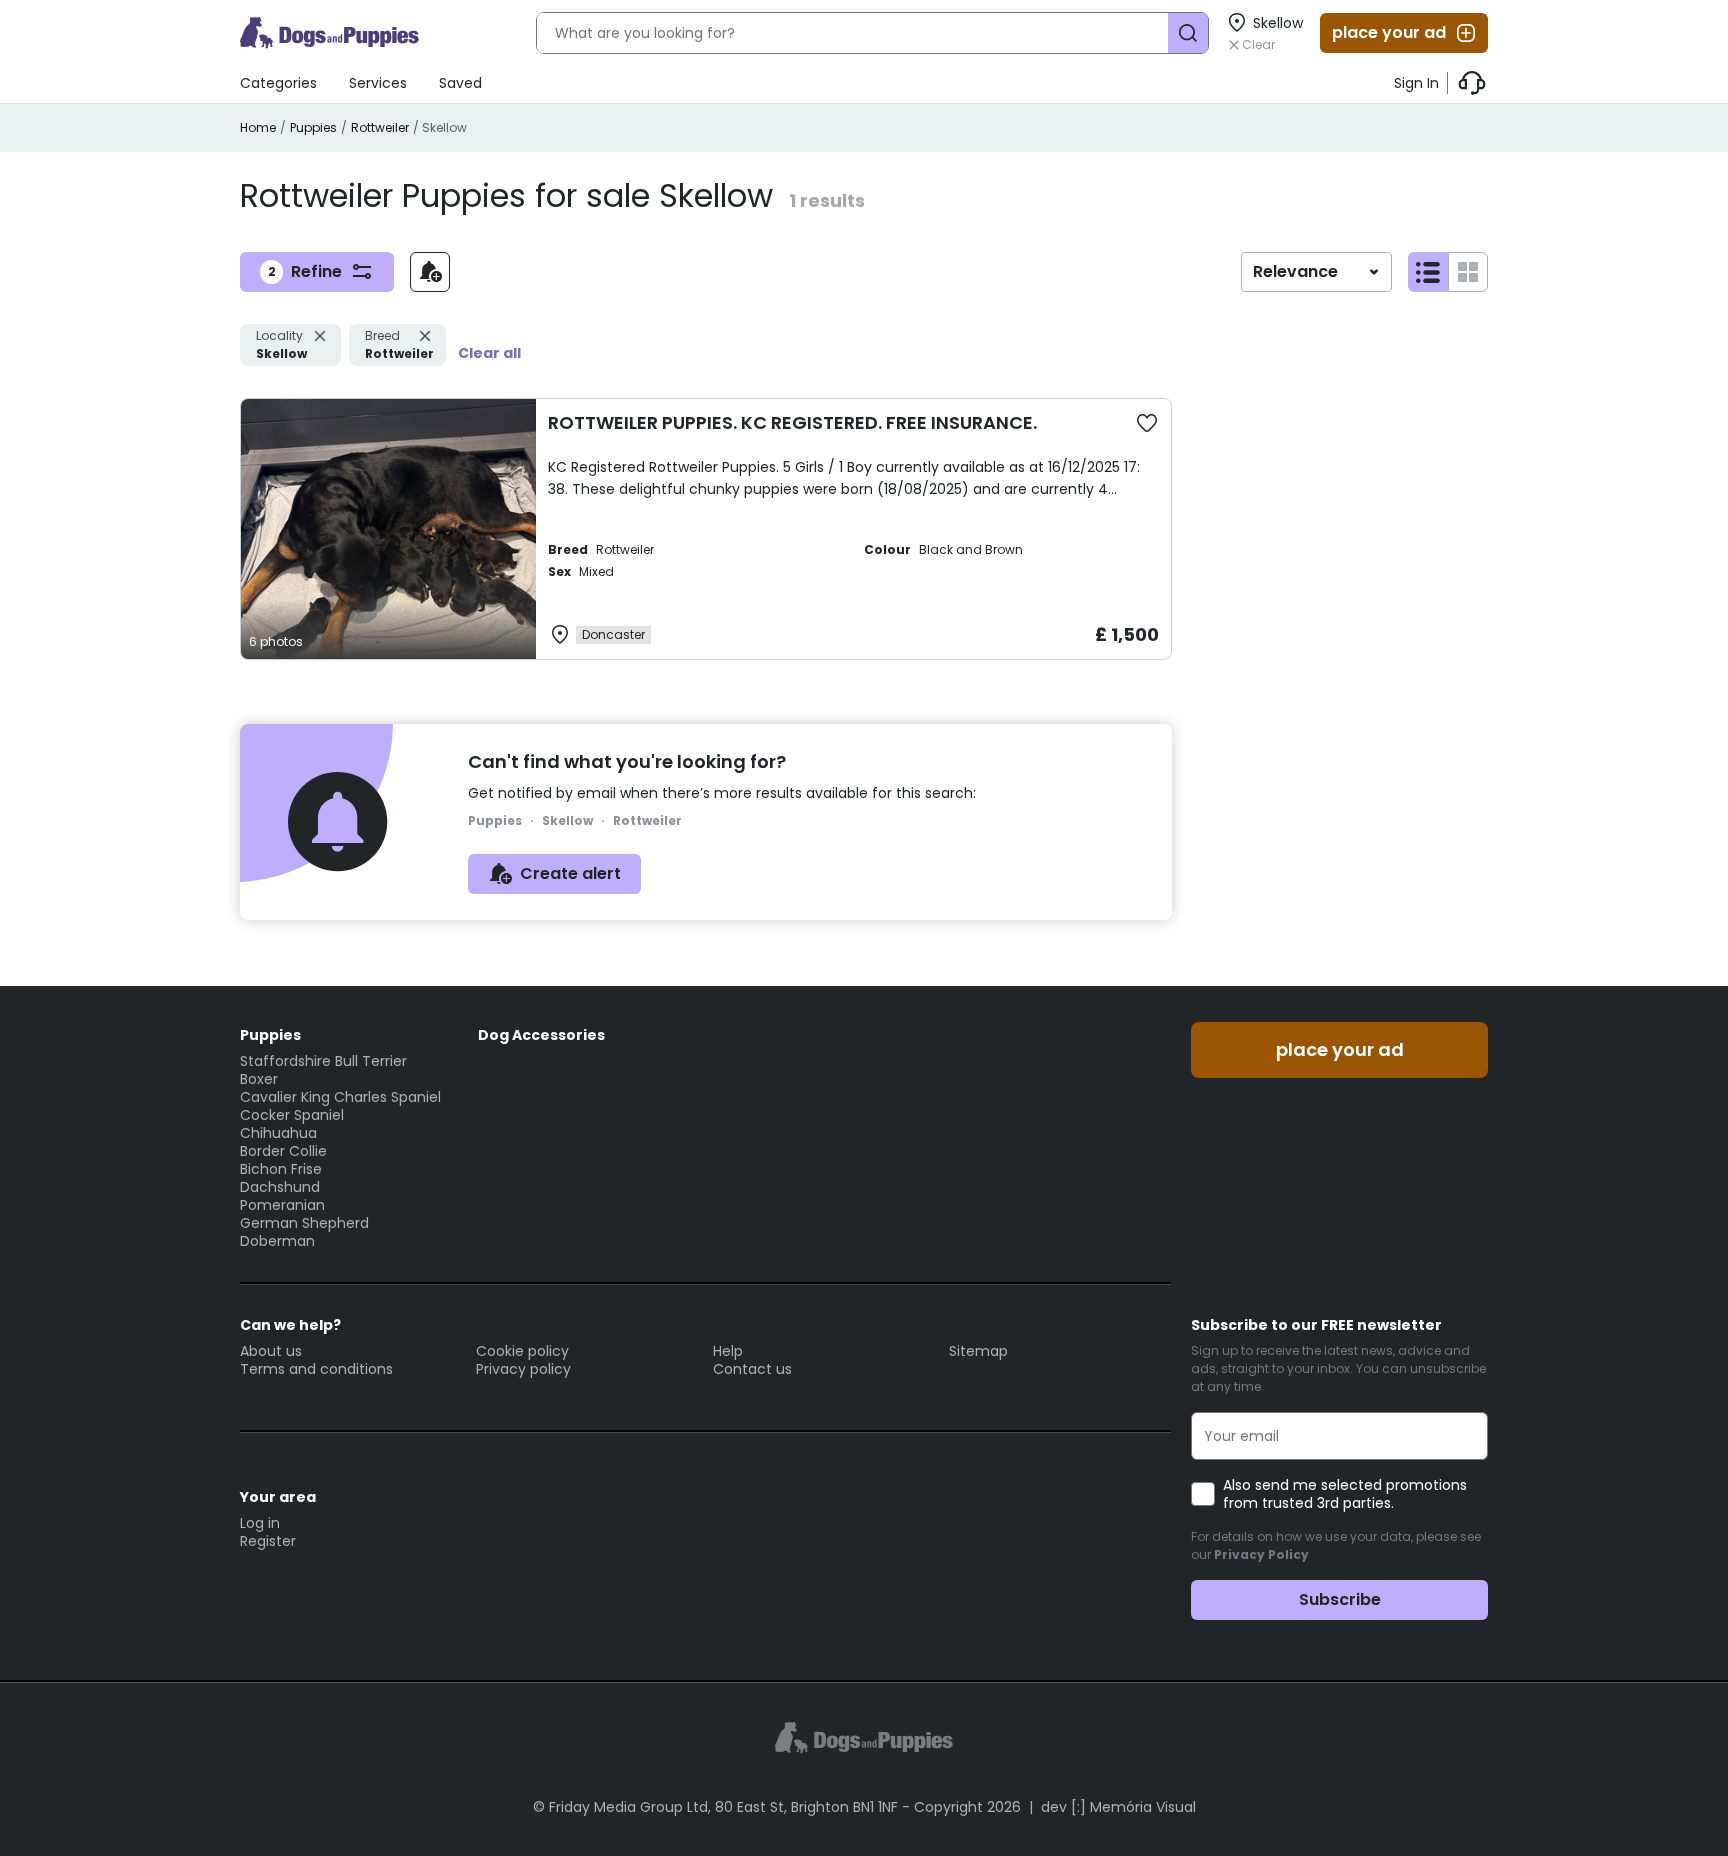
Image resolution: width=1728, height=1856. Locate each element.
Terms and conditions (316, 1369)
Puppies (313, 127)
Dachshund (280, 1187)
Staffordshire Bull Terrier (323, 1061)
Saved (460, 83)
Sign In (1416, 83)
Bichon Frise (281, 1169)
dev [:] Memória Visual (1118, 1807)
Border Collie (283, 1151)
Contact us (752, 1369)
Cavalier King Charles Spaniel (340, 1097)
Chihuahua (278, 1133)
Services (378, 83)
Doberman (277, 1241)
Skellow (281, 344)
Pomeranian (282, 1205)
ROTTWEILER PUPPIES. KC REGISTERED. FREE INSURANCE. (792, 422)
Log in (260, 1523)
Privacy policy (523, 1369)
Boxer (259, 1079)
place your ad (1389, 32)
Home (258, 127)
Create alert (570, 873)
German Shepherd (304, 1223)
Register (268, 1541)
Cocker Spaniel (292, 1115)
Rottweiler (380, 127)
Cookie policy (522, 1351)
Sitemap (978, 1351)
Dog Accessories (541, 1035)
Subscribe (1340, 1599)
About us (271, 1351)
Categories (278, 83)
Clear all (489, 353)
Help (728, 1351)
